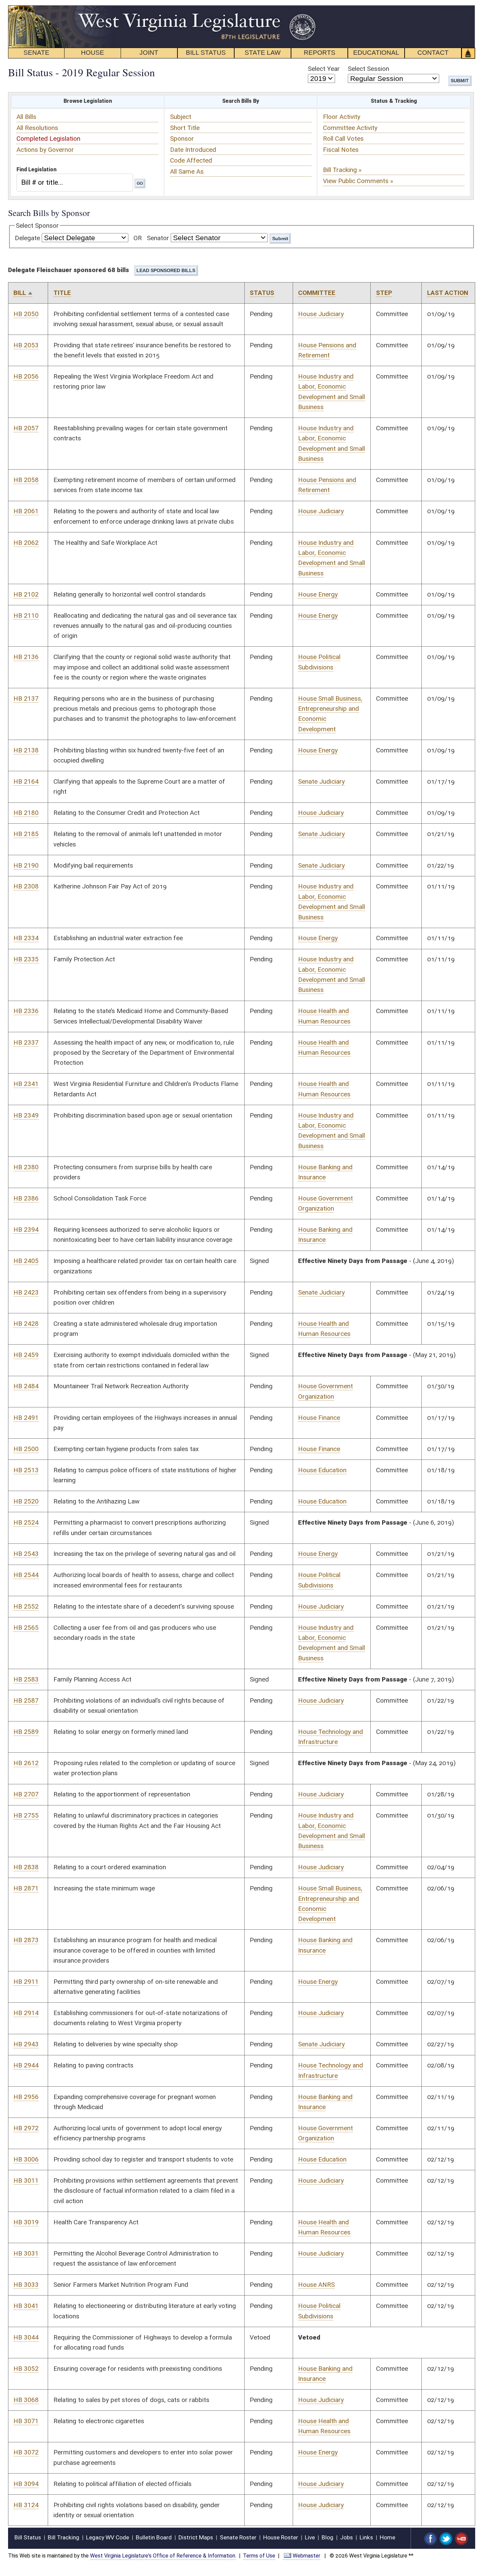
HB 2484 (26, 1386)
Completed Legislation (48, 139)
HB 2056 (26, 376)
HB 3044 (26, 2337)
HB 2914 (26, 2013)
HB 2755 (26, 1815)
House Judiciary (321, 314)
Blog (327, 2537)
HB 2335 (26, 959)
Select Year (324, 69)
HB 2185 (26, 834)
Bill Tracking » (342, 170)
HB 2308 (26, 886)
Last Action (448, 293)
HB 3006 (26, 2159)
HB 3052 (26, 2369)
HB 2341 (26, 1084)
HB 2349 (26, 1115)
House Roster (281, 2537)
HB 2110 (26, 616)
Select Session (368, 69)
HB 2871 (26, 1888)
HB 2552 (26, 1606)
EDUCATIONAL (376, 53)
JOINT (149, 53)
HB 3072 (26, 2452)
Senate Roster (238, 2537)
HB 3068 (26, 2400)
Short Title (185, 128)
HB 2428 (26, 1324)
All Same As (187, 171)
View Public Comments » (358, 181)
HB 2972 (26, 2128)
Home (387, 2537)
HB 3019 (26, 2222)
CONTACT (433, 53)
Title (62, 293)
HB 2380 (26, 1167)
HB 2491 (26, 1418)
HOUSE (93, 53)
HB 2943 (26, 2044)
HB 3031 (26, 2253)
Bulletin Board (154, 2537)
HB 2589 (26, 1732)
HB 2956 (26, 2097)
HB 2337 (26, 1042)
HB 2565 (26, 1628)
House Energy (318, 594)
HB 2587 (26, 1700)
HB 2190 (26, 865)
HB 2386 (26, 1198)
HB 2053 (26, 345)
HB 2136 (26, 657)
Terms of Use (259, 2556)
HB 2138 (26, 750)
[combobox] (75, 182)
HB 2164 (26, 781)
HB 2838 (26, 1867)
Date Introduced (193, 150)
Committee (317, 293)
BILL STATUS (206, 53)
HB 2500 (26, 1449)
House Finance (319, 1418)
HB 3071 (26, 2421)
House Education (322, 1470)
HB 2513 (26, 1470)
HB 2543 (26, 1554)
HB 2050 (26, 314)
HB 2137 (26, 698)
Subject (181, 117)
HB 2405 (26, 1261)
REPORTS (320, 53)
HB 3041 (26, 2306)
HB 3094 (26, 2484)
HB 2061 (26, 511)
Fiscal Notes (341, 150)
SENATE (36, 53)
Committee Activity (350, 128)
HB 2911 (26, 1982)
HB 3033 (26, 2285)
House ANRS (316, 2285)
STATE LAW (263, 53)
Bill (20, 293)
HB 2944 (26, 2065)
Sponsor (182, 139)
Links (366, 2537)
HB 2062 (26, 543)
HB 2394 (26, 1230)
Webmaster (306, 2556)
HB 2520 (26, 1501)
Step (384, 293)
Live (310, 2537)
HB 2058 (26, 480)
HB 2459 (26, 1355)
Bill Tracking (64, 2537)
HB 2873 (26, 1940)
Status (262, 293)
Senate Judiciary (321, 781)
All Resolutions (37, 128)
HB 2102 (26, 594)
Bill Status (28, 2537)
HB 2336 (26, 1011)
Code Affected (191, 160)
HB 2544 (26, 1575)
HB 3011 (26, 2180)
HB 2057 (26, 428)
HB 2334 (26, 938)
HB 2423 (26, 1292)
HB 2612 (26, 1763)
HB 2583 (26, 1679)
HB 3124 (26, 2505)
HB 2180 (26, 813)
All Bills (26, 117)
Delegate (27, 238)
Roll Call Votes (343, 139)
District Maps (196, 2537)
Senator (158, 238)
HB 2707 (26, 1794)
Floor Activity (342, 117)
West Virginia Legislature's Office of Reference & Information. (163, 2556)
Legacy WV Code (108, 2537)
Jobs (346, 2537)
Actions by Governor (45, 150)
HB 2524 (26, 1522)
